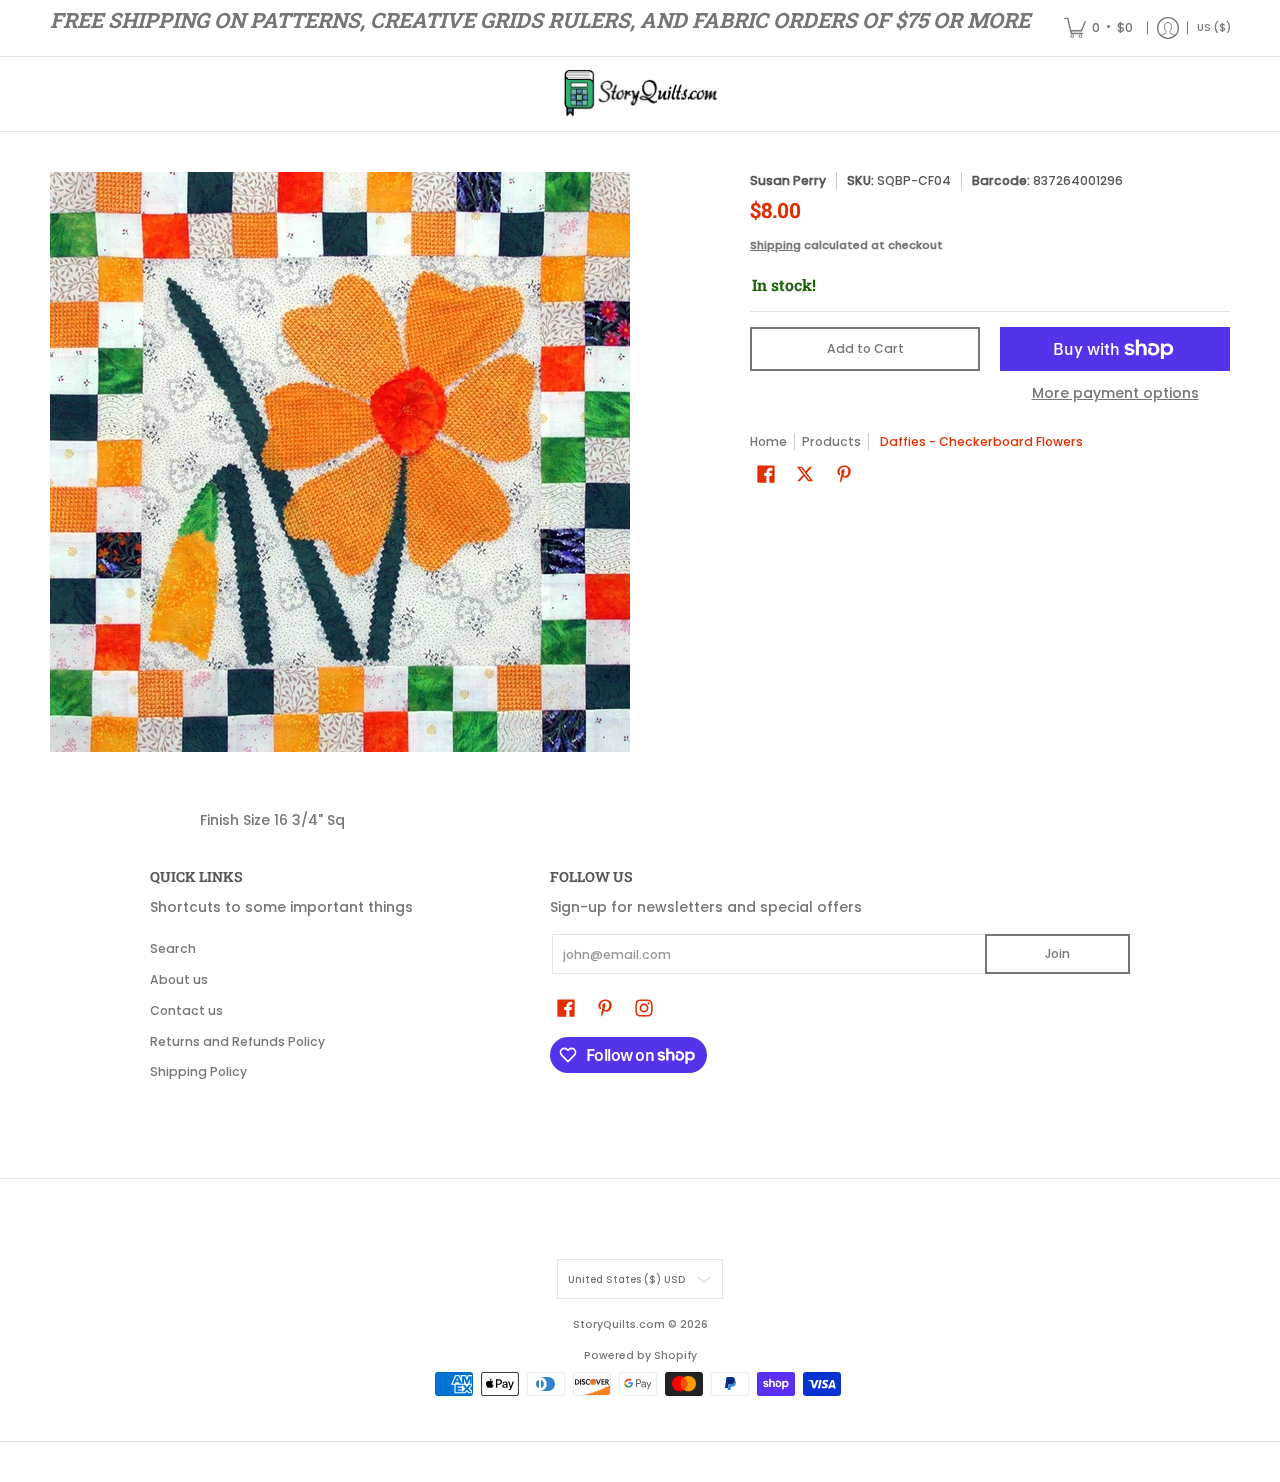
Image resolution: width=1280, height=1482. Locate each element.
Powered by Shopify (640, 1355)
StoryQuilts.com (619, 1324)
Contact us (186, 1010)
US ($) (1214, 27)
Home (768, 441)
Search (173, 948)
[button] (766, 473)
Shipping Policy (198, 1071)
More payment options (1115, 394)
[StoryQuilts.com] (640, 94)
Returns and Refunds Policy (237, 1041)
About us (179, 979)
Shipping (775, 245)
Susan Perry (788, 180)
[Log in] (1168, 28)
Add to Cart (865, 348)
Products (831, 441)
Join (1057, 953)
